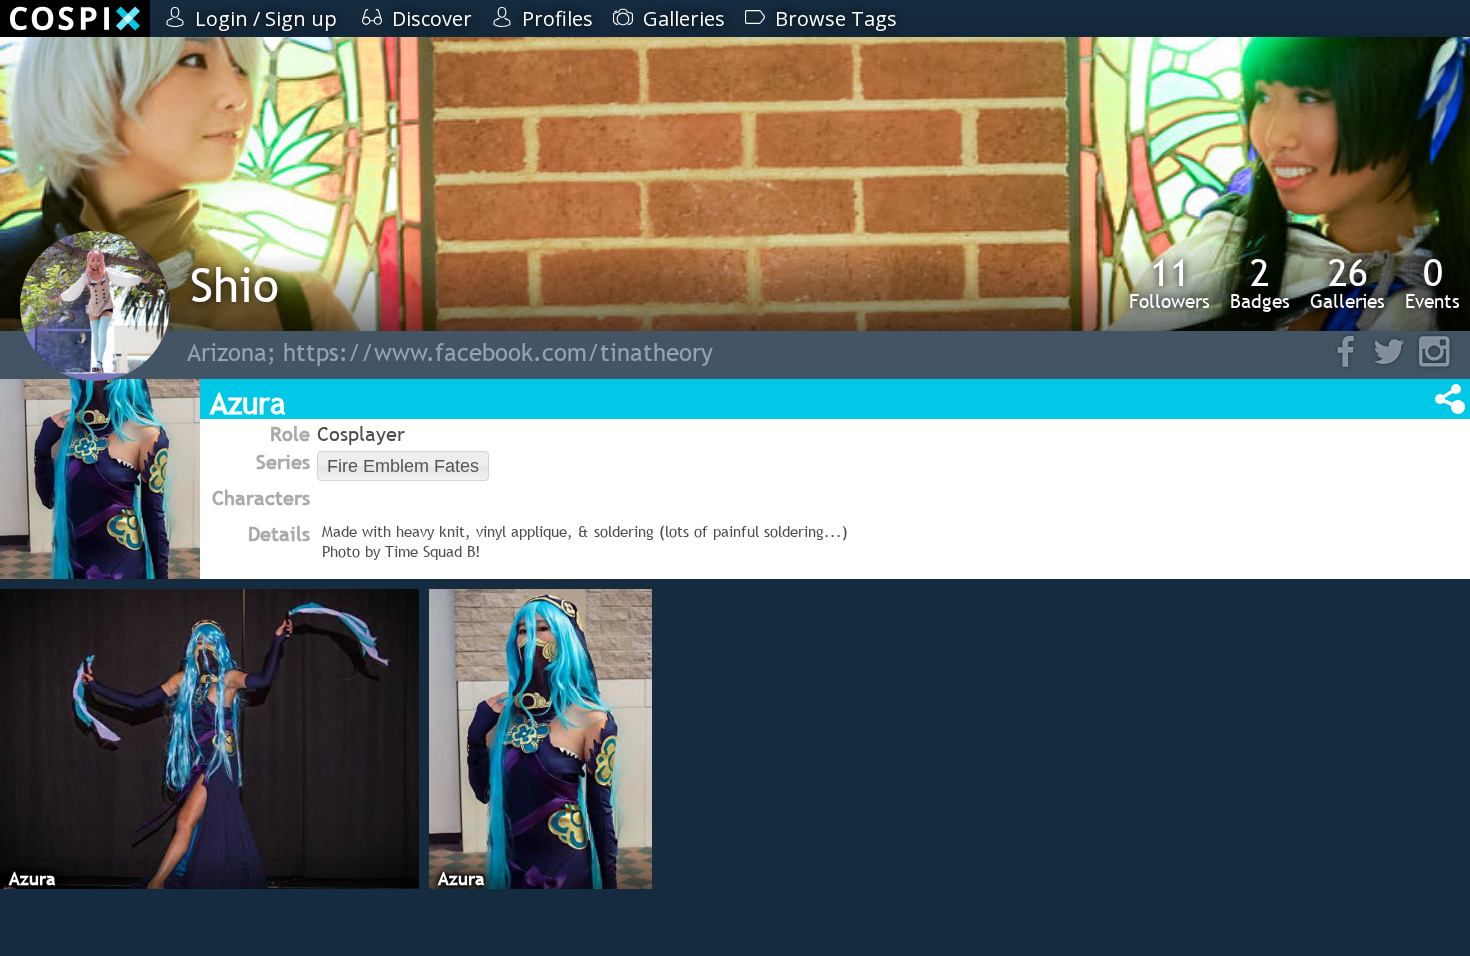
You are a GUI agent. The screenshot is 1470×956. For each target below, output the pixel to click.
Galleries (1347, 283)
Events (1432, 283)
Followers (1169, 283)
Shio (234, 284)
